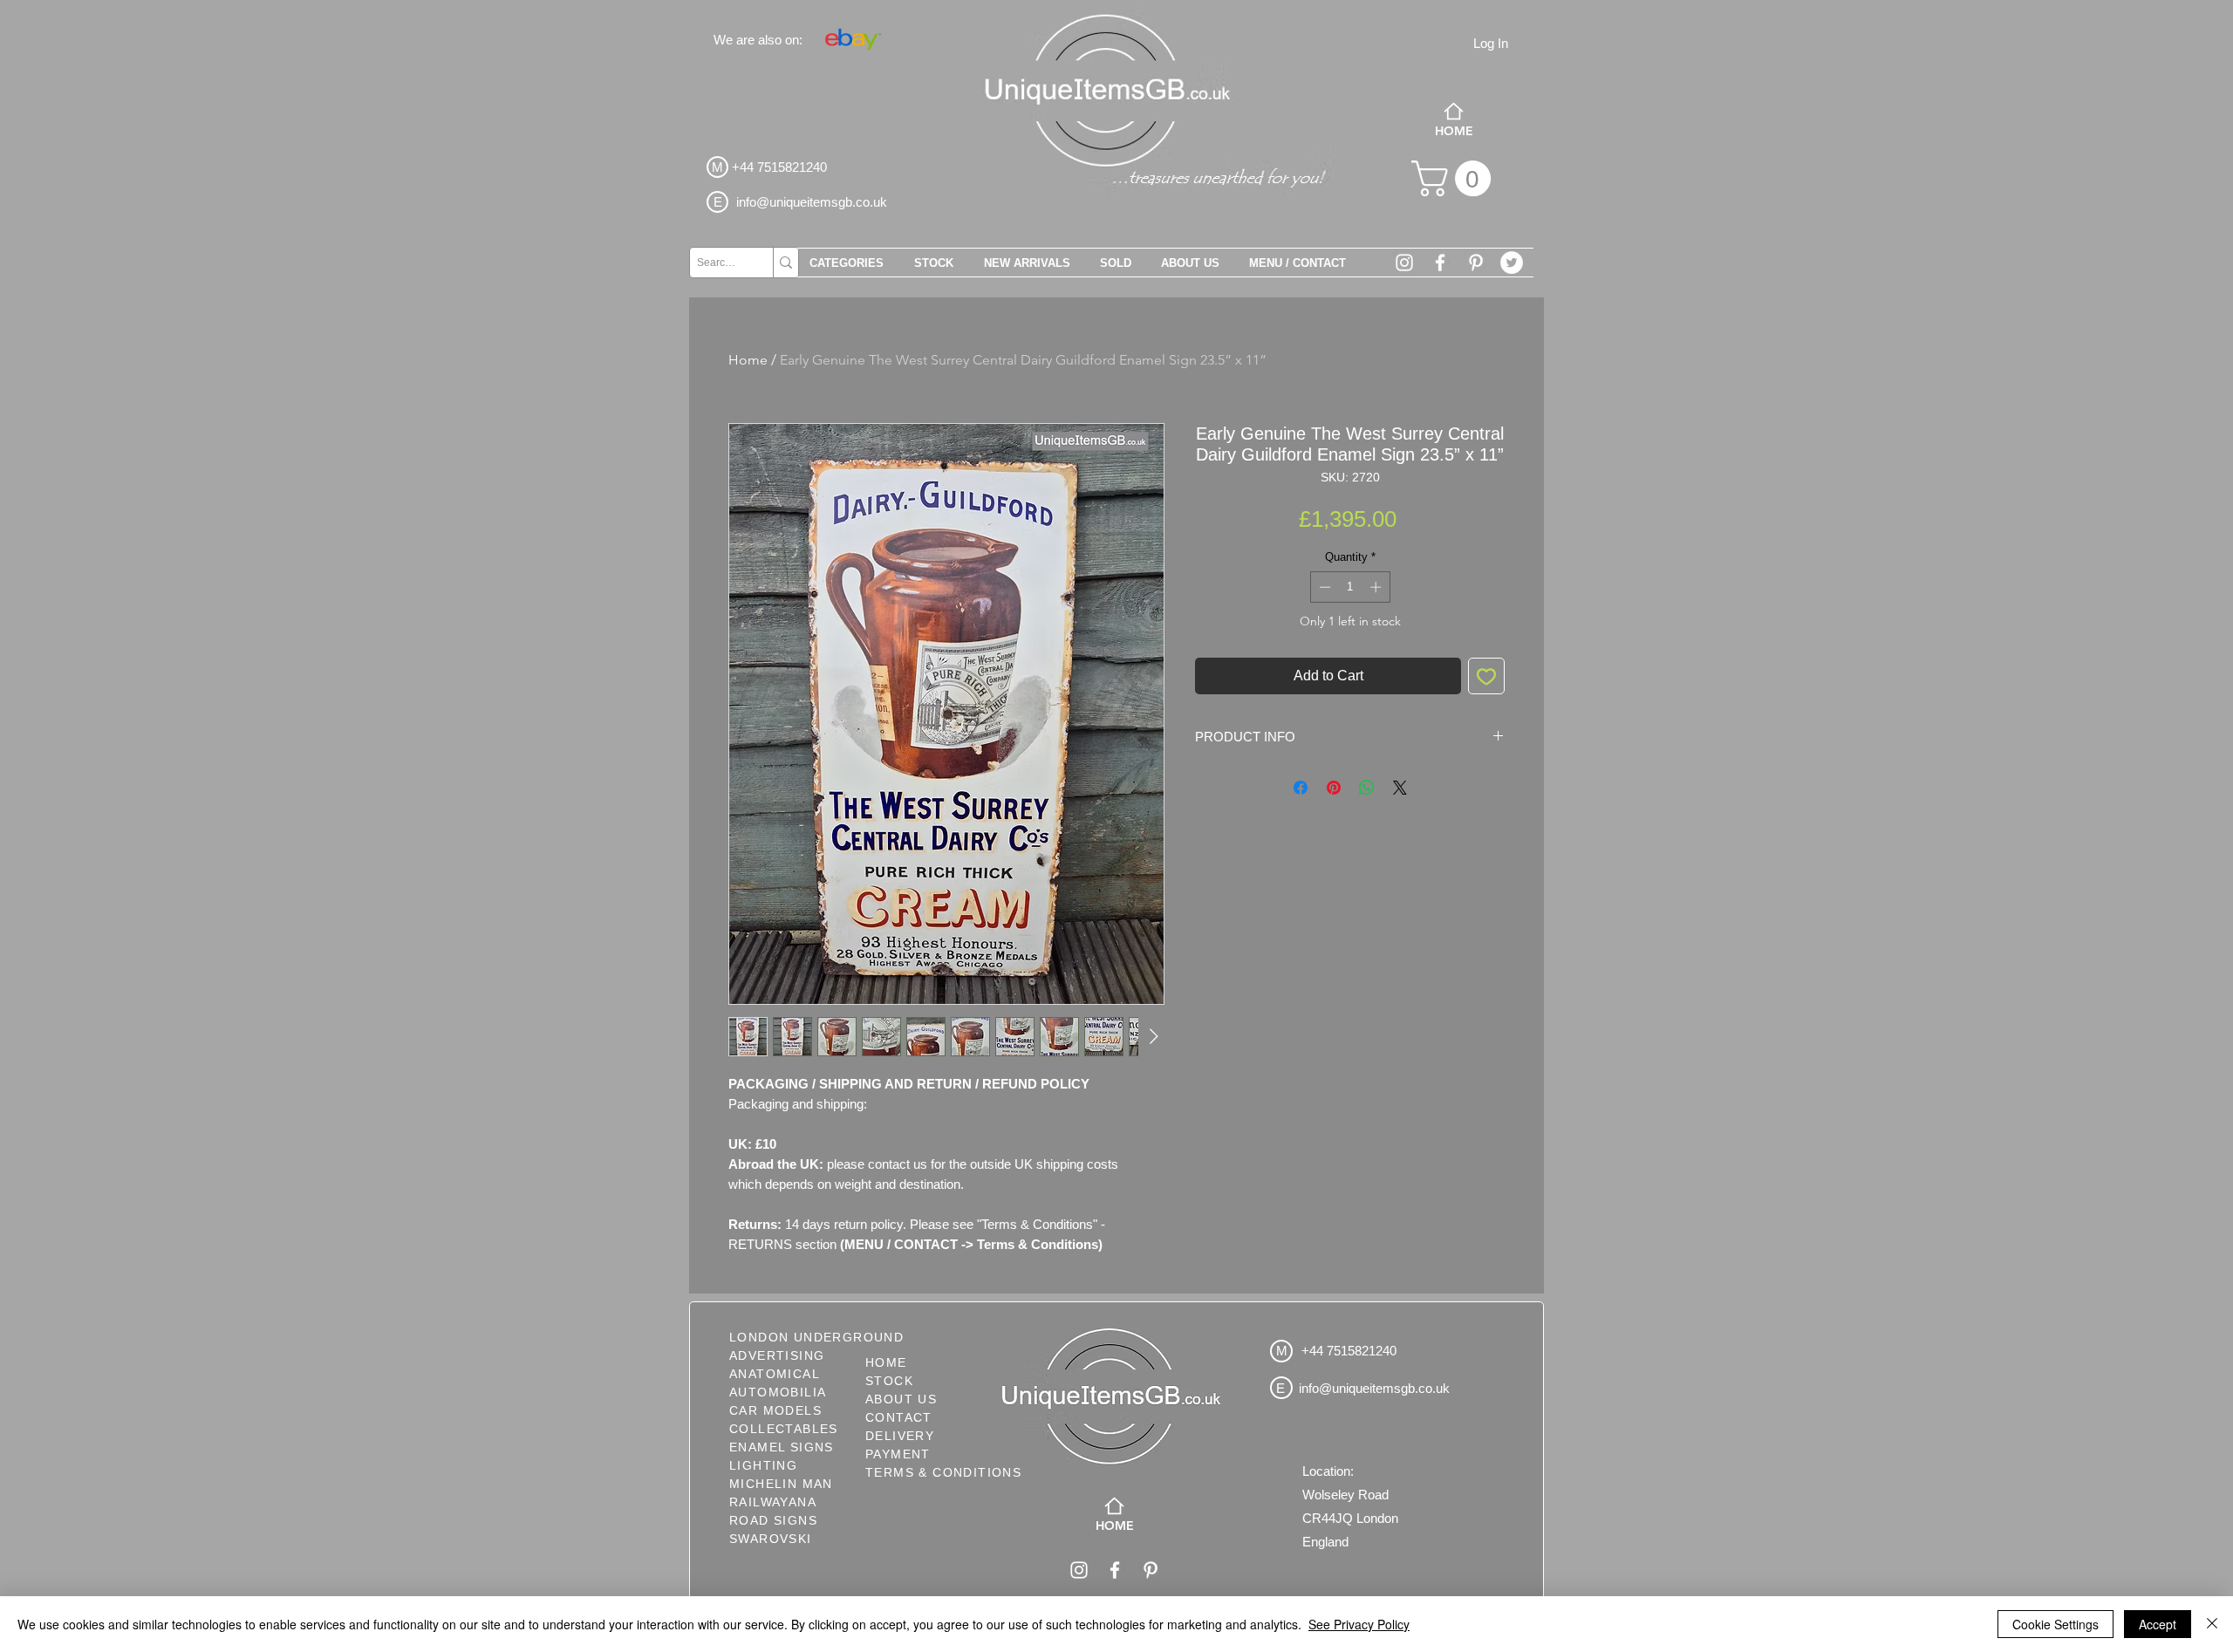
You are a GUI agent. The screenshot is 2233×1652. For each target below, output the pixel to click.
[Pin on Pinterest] (1334, 788)
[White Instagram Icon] (1404, 263)
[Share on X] (1400, 788)
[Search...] (785, 263)
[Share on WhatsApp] (1367, 788)
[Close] (2212, 1624)
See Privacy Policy (1359, 1624)
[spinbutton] (1350, 587)
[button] (1455, 178)
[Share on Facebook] (1301, 788)
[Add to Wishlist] (1486, 676)
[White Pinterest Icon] (1476, 263)
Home (748, 360)
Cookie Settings (2055, 1624)
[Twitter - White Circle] (1512, 263)
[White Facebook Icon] (1440, 263)
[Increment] (1377, 587)
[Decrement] (1323, 587)
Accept (2158, 1624)
